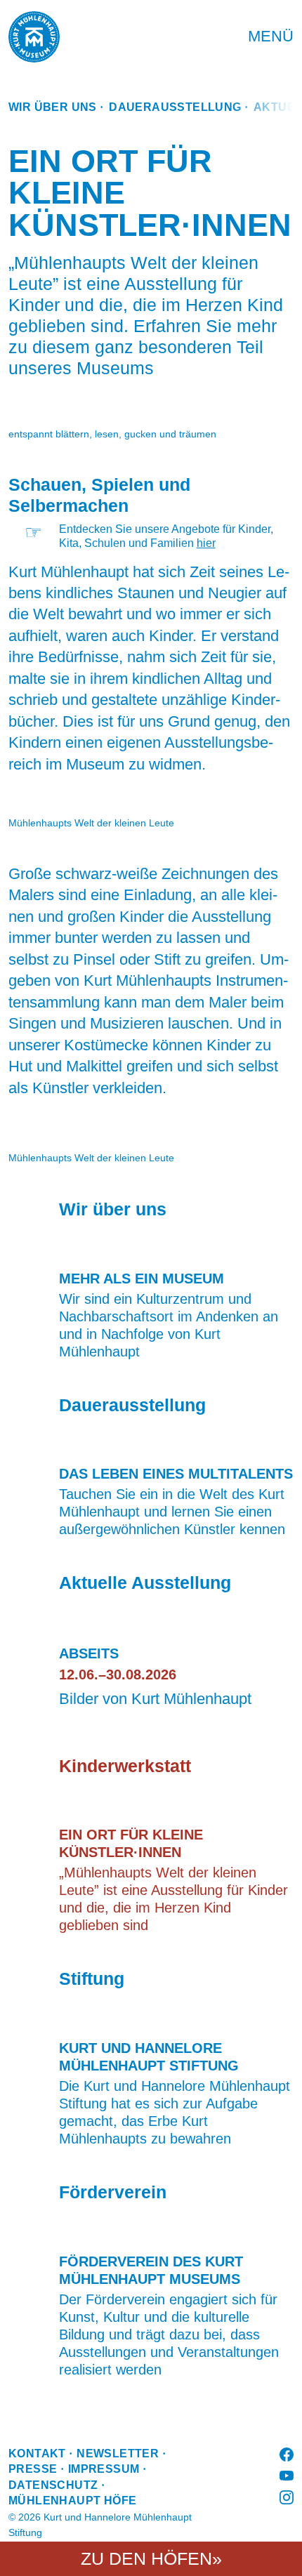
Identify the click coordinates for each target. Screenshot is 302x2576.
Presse (33, 2469)
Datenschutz (53, 2485)
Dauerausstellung (175, 107)
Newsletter (118, 2453)
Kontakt (37, 2453)
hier (206, 543)
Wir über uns (53, 107)
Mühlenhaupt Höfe (72, 2501)
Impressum (104, 2469)
